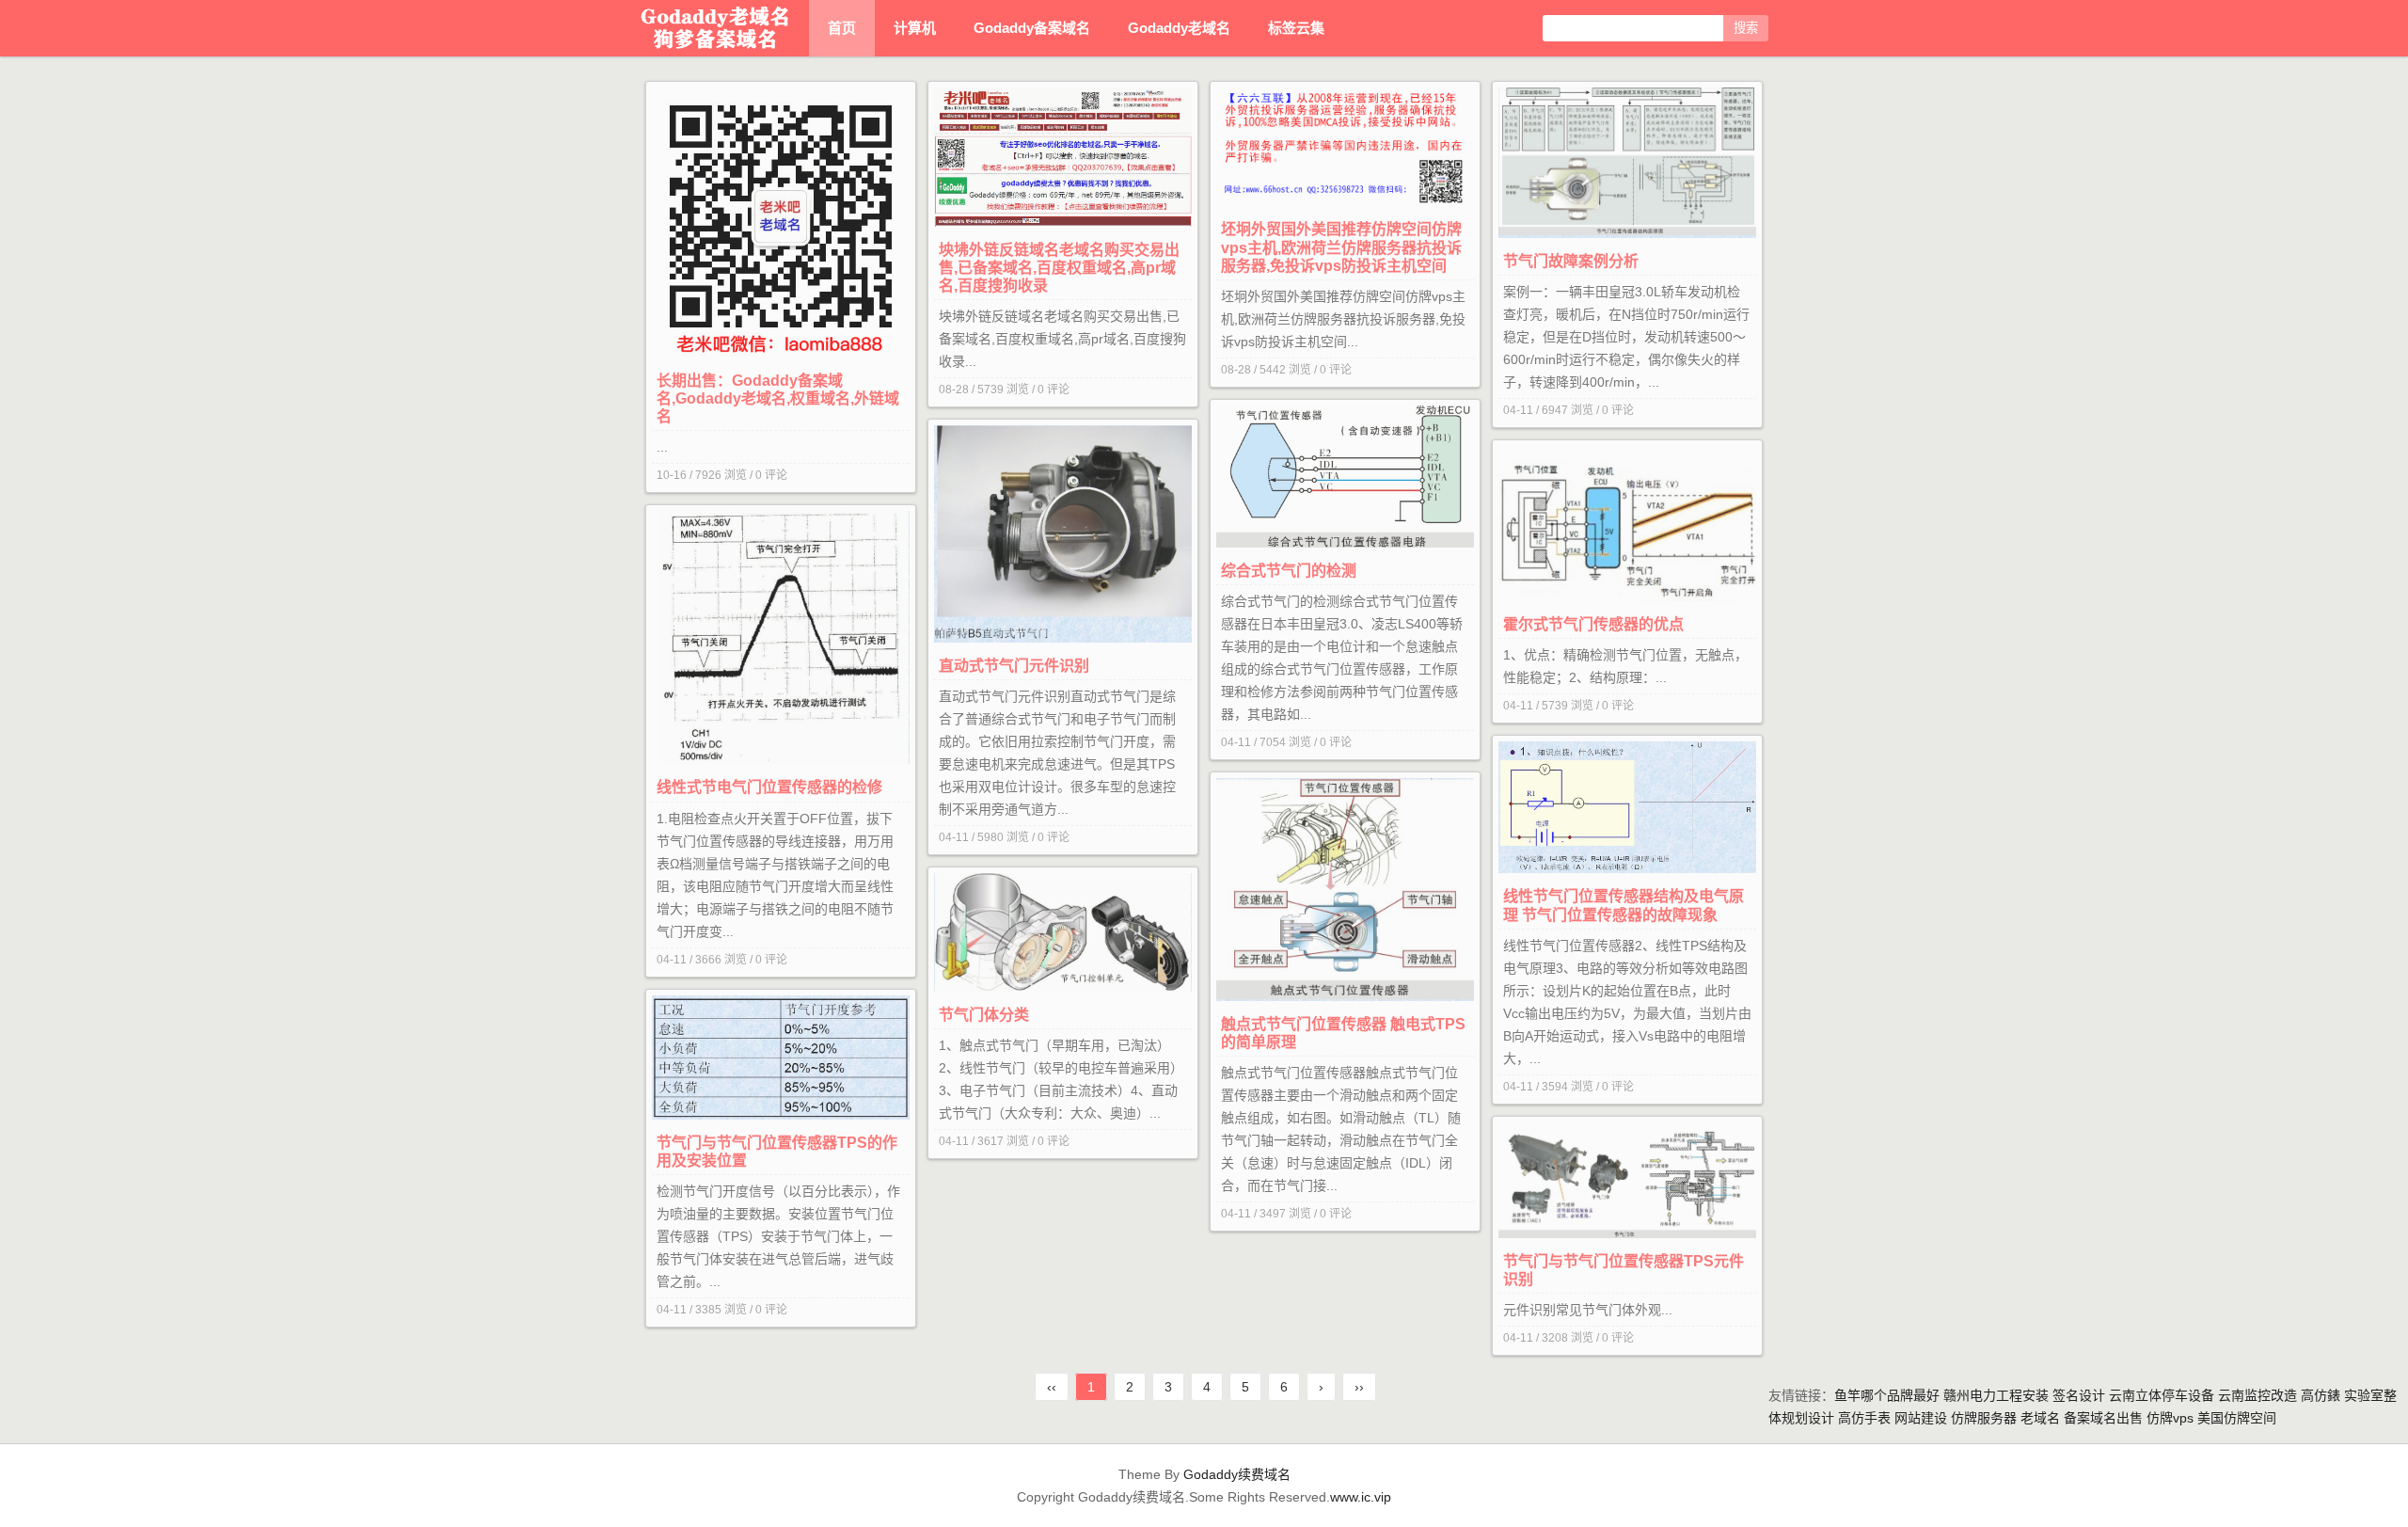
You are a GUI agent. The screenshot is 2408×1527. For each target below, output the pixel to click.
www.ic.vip (1361, 1497)
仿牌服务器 (1984, 1418)
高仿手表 (1864, 1418)
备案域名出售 (2103, 1418)
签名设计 (2079, 1395)
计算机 (915, 28)
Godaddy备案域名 (1032, 28)
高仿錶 (2321, 1395)
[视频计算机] (715, 28)
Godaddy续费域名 (1237, 1474)
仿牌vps (2170, 1418)
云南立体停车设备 (2162, 1395)
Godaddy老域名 (1179, 28)
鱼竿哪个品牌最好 (1887, 1395)
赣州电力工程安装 (1996, 1395)
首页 (842, 28)
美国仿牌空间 (2237, 1418)
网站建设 (1921, 1418)
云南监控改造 (2257, 1395)
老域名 (2040, 1418)
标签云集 (1296, 28)
